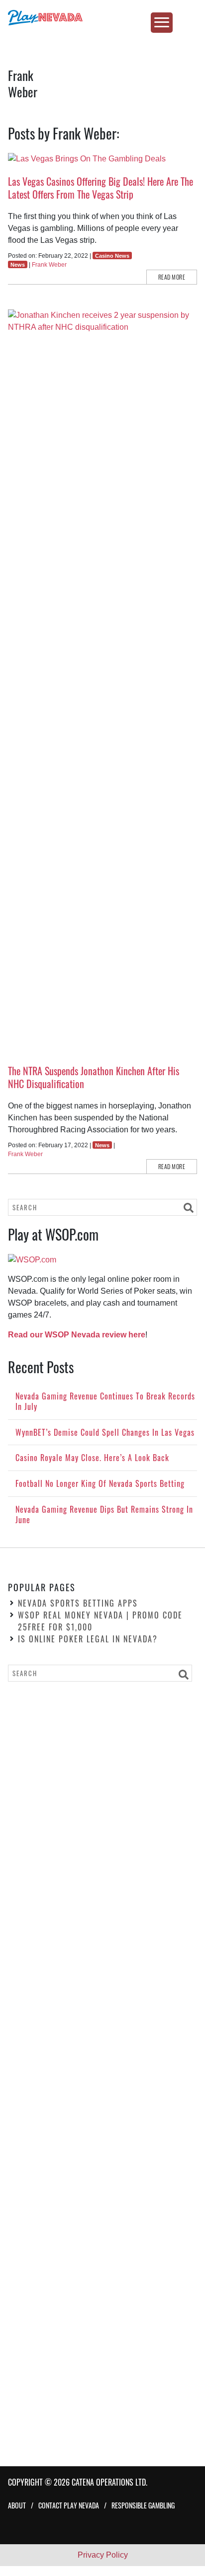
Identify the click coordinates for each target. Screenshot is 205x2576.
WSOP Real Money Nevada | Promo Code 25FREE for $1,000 (100, 1621)
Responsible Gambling (143, 2505)
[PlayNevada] (102, 18)
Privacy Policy (103, 2555)
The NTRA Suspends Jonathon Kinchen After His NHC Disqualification (94, 1077)
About (17, 2505)
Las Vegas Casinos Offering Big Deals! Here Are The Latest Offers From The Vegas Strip (101, 188)
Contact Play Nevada (69, 2505)
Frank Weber (49, 265)
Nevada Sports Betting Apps (78, 1603)
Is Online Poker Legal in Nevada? (88, 1639)
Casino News (112, 256)
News (18, 265)
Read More (172, 277)
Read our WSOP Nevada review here (77, 1335)
